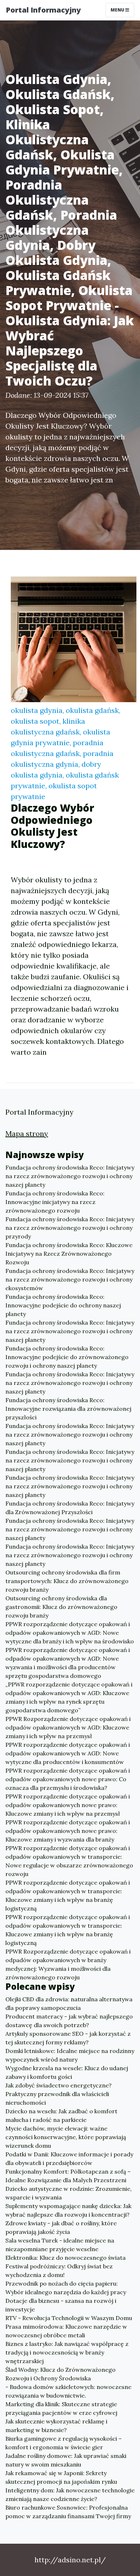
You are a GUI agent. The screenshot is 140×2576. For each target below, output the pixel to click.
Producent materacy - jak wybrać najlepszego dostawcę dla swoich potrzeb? (69, 2021)
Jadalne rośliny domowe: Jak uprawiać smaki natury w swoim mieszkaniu (66, 2460)
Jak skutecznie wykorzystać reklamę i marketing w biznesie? (56, 2426)
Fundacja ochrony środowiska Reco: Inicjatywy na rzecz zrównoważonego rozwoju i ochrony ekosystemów (70, 1279)
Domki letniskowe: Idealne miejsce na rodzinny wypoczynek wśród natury (70, 2055)
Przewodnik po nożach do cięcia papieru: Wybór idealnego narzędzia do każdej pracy (66, 2288)
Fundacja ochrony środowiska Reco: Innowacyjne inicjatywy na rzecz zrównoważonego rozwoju (55, 1202)
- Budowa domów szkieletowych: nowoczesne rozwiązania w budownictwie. (68, 2391)
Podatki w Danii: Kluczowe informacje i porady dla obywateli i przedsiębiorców (69, 2159)
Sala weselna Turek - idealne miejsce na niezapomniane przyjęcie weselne (60, 2245)
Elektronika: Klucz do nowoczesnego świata (66, 2258)
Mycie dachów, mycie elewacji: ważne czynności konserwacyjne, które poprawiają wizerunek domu (66, 2137)
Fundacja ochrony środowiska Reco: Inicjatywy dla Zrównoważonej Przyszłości (70, 1508)
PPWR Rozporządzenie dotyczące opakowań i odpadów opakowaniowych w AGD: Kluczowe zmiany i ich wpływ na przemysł (68, 1727)
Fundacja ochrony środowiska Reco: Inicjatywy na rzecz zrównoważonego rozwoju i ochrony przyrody (70, 1228)
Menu (118, 10)
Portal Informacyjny (43, 10)
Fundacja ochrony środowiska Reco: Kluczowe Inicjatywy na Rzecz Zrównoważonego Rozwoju (69, 1254)
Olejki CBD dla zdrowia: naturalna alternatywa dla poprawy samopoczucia (69, 2003)
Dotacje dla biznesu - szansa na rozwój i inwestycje (61, 2305)
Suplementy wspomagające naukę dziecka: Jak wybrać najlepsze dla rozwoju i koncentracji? (68, 2210)
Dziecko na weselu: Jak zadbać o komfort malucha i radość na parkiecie (61, 2115)
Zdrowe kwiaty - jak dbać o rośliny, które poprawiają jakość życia (61, 2227)
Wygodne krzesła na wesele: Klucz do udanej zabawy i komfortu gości (67, 2072)
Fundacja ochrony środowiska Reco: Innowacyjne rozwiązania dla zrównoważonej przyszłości (68, 1409)
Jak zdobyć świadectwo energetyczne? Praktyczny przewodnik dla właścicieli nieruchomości (59, 2094)
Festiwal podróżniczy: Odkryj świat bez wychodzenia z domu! (59, 2271)
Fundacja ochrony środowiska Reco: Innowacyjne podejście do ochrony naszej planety (63, 1305)
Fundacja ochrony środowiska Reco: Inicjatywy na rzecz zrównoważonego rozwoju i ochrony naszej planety (70, 1176)
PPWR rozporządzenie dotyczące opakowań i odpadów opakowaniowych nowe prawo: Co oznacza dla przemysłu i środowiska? (68, 1779)
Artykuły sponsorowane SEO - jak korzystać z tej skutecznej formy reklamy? (68, 2038)
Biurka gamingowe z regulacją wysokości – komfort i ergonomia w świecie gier (64, 2443)
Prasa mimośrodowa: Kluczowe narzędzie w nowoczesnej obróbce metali (66, 2331)
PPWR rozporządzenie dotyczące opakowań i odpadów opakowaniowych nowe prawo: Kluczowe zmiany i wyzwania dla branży (68, 1831)
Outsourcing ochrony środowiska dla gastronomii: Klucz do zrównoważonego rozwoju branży (61, 1607)
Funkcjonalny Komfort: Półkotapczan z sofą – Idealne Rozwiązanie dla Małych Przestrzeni (68, 2176)
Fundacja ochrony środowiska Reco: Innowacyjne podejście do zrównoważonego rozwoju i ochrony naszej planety (67, 1357)
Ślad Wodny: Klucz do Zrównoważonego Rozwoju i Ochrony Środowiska (60, 2374)
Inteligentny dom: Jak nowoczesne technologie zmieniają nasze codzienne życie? (70, 2495)
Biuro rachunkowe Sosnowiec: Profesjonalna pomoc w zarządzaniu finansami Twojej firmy (68, 2512)
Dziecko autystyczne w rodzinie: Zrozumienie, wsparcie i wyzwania (69, 2193)
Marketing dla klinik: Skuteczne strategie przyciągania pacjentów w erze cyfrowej (61, 2408)
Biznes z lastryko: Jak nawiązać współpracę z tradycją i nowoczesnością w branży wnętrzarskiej (67, 2352)
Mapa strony (27, 1133)
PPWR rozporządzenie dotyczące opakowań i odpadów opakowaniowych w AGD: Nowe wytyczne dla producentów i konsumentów (68, 1753)
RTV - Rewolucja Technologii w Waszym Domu (69, 2318)
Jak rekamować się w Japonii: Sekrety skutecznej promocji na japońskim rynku (61, 2477)
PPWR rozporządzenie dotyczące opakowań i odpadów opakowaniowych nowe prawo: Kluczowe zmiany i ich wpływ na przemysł (68, 1805)
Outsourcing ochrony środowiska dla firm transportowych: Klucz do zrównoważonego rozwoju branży (67, 1581)
